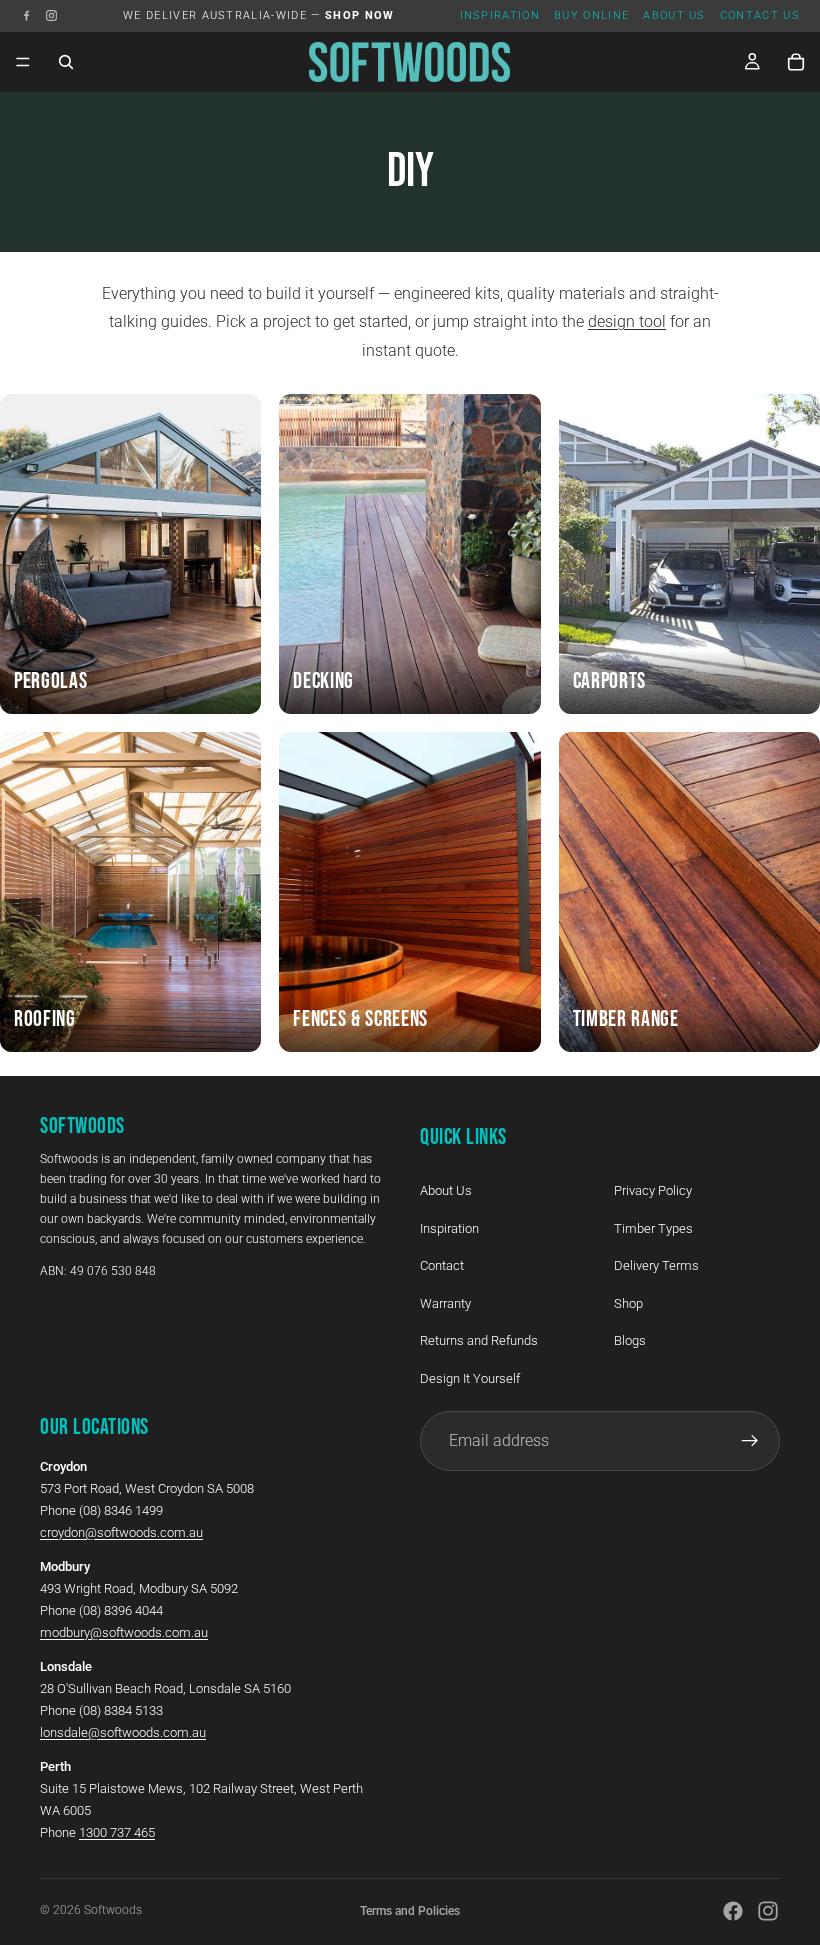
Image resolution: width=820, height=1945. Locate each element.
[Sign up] (750, 1441)
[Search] (66, 62)
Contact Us (760, 15)
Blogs (630, 1341)
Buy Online (591, 15)
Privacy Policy (653, 1190)
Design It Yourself (470, 1378)
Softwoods (113, 1910)
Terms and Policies (410, 1911)
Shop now (360, 15)
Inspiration (500, 15)
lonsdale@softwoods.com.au (123, 1732)
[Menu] (23, 62)
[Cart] (796, 62)
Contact (442, 1266)
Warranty (445, 1303)
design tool (627, 321)
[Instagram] (51, 15)
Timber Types (653, 1228)
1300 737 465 (117, 1832)
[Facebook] (26, 15)
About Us (674, 15)
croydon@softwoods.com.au (121, 1532)
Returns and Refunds (479, 1341)
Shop (628, 1303)
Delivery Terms (656, 1266)
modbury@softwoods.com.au (124, 1632)
